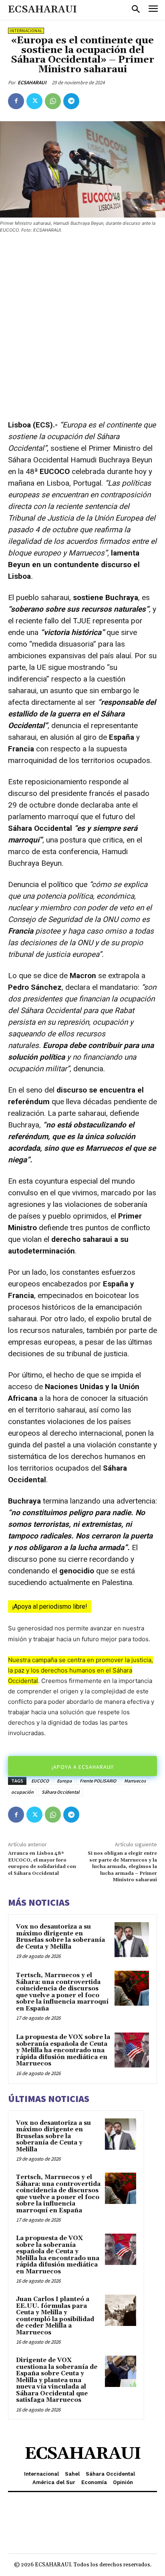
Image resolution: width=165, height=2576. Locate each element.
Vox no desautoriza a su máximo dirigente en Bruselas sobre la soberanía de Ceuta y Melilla (60, 1937)
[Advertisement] (82, 327)
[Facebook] (16, 101)
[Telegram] (71, 101)
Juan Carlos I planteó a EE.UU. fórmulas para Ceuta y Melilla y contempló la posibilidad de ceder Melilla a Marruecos (55, 2316)
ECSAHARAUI (32, 82)
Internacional (26, 31)
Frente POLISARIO (98, 1781)
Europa (64, 1781)
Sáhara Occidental (60, 1792)
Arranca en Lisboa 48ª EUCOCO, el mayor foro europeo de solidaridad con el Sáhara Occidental (42, 1863)
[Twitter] (34, 101)
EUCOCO (40, 1781)
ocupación (22, 1792)
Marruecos (135, 1781)
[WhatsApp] (53, 101)
